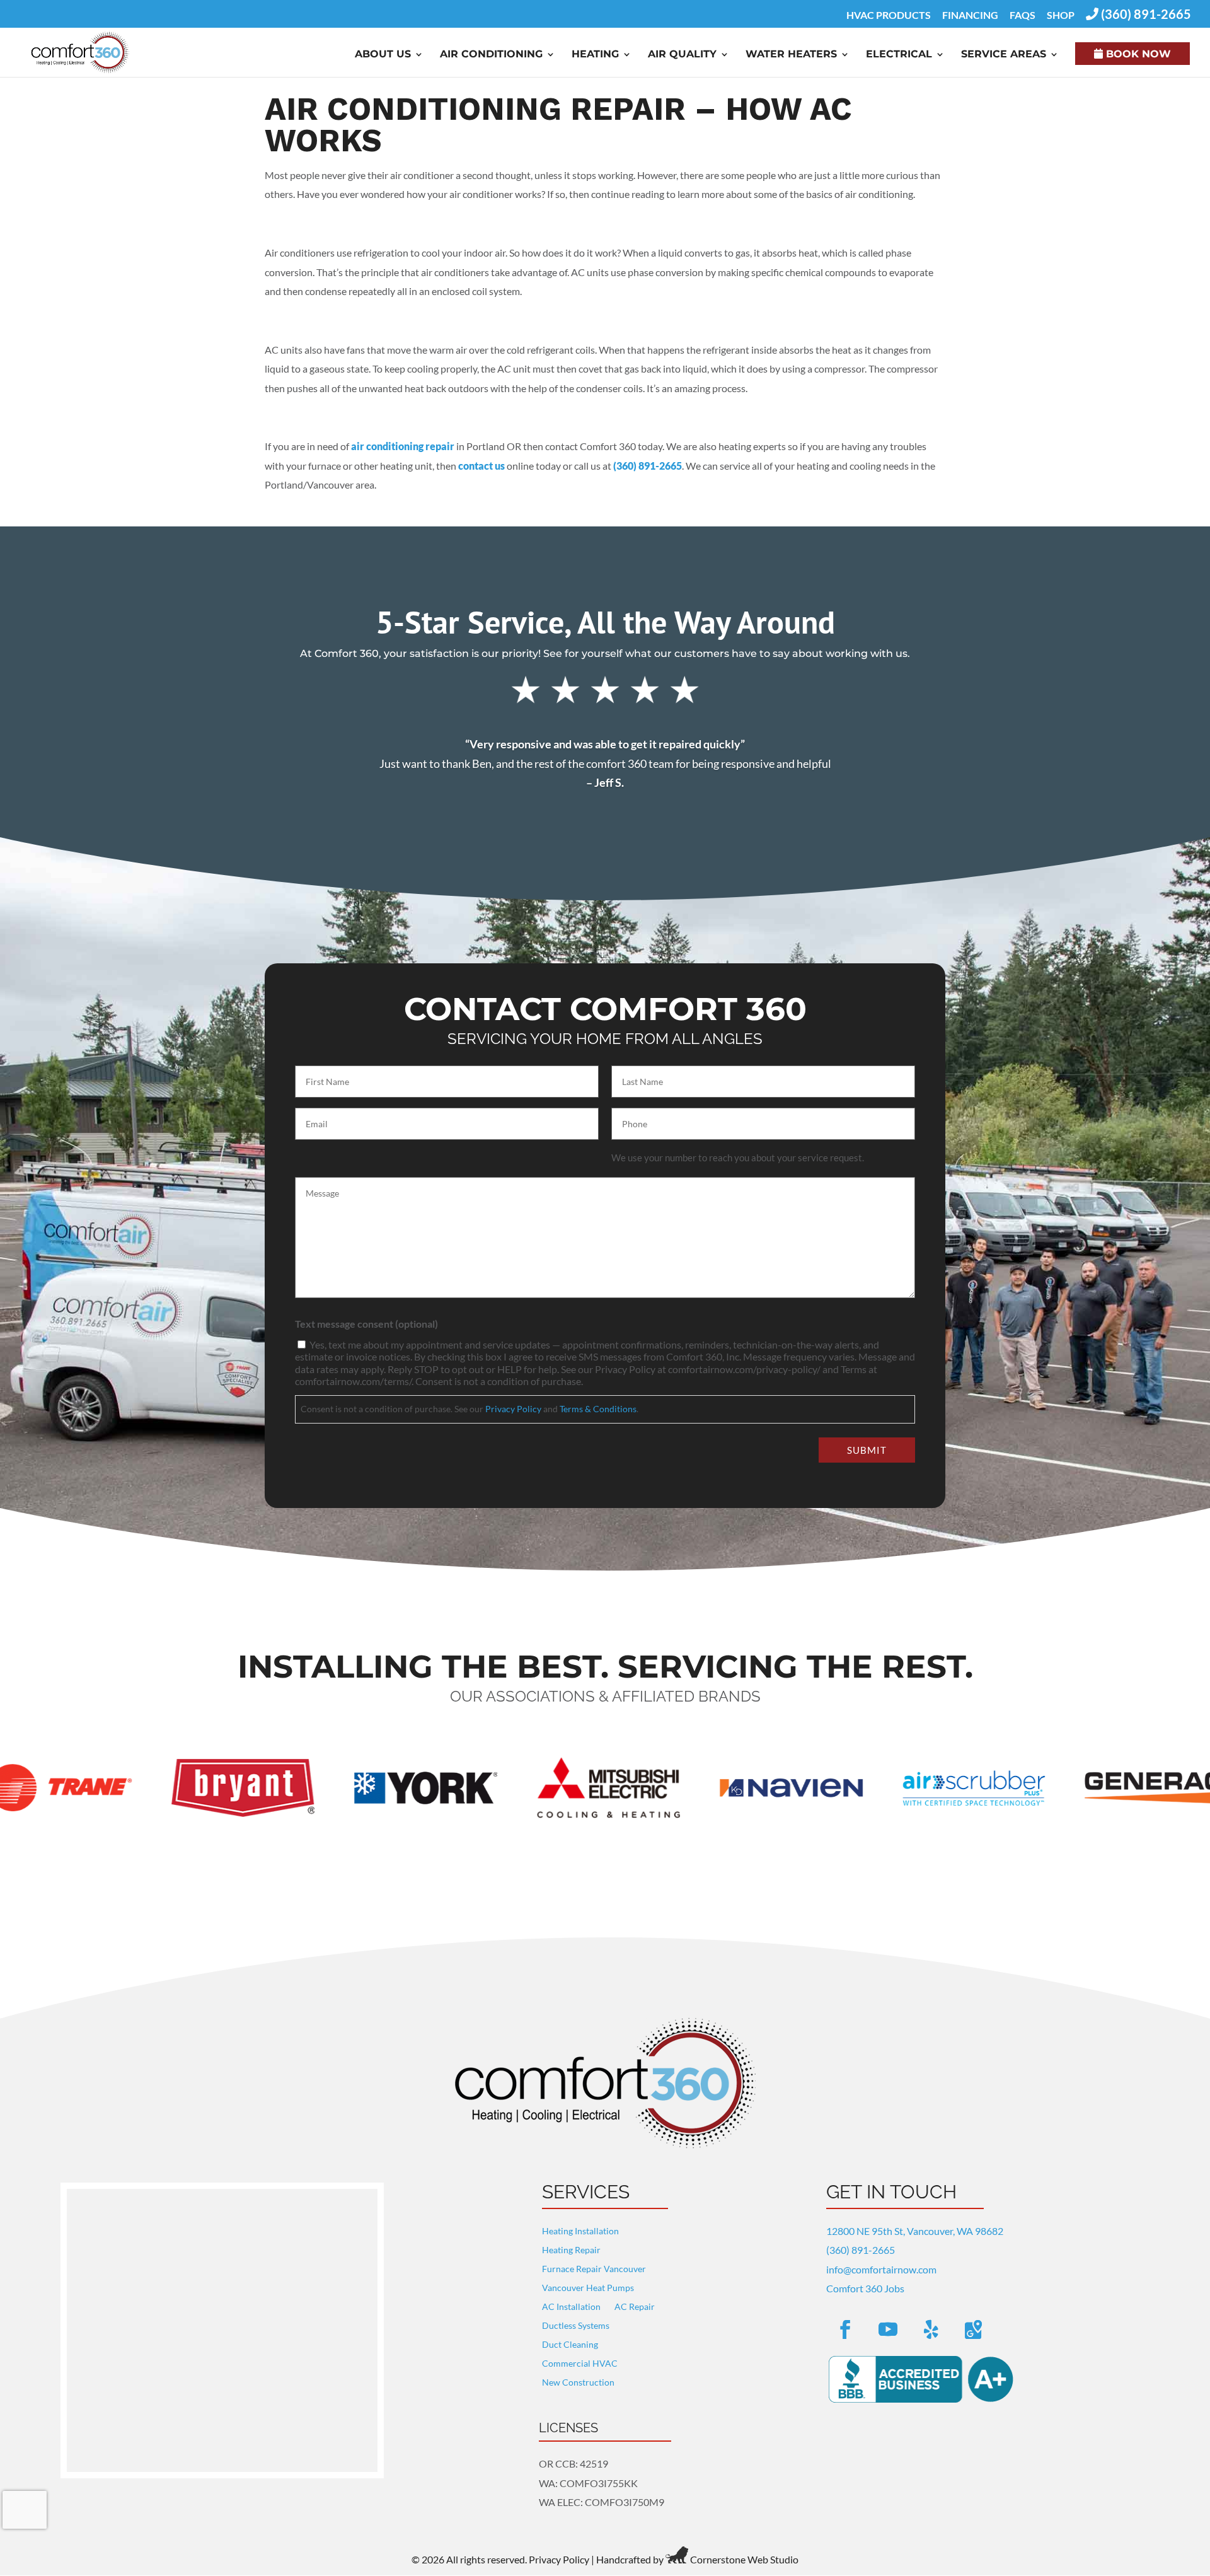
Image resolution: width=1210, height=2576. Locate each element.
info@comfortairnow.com (881, 2269)
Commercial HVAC (580, 2364)
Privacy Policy (513, 1409)
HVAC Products (889, 15)
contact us (481, 466)
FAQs (1023, 15)
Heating (595, 55)
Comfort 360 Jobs (865, 2288)
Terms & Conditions (598, 1409)
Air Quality (682, 55)
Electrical (899, 55)
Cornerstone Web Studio (744, 2559)
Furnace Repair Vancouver (594, 2269)
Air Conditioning (491, 55)
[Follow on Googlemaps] (974, 2329)
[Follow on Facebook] (845, 2329)
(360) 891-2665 (648, 466)
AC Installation (571, 2307)
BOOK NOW (1137, 54)
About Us (383, 55)
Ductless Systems (576, 2326)
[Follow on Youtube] (888, 2329)
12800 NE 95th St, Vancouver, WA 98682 (915, 2231)
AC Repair (635, 2307)
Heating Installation (580, 2231)
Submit (867, 1450)
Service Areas (1004, 55)
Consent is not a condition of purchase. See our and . (470, 1409)
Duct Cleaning (570, 2345)
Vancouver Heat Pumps (588, 2288)
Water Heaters (791, 55)
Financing (970, 15)
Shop (1061, 15)
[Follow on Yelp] (931, 2329)
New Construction (578, 2383)
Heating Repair (571, 2250)
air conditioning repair (403, 446)
